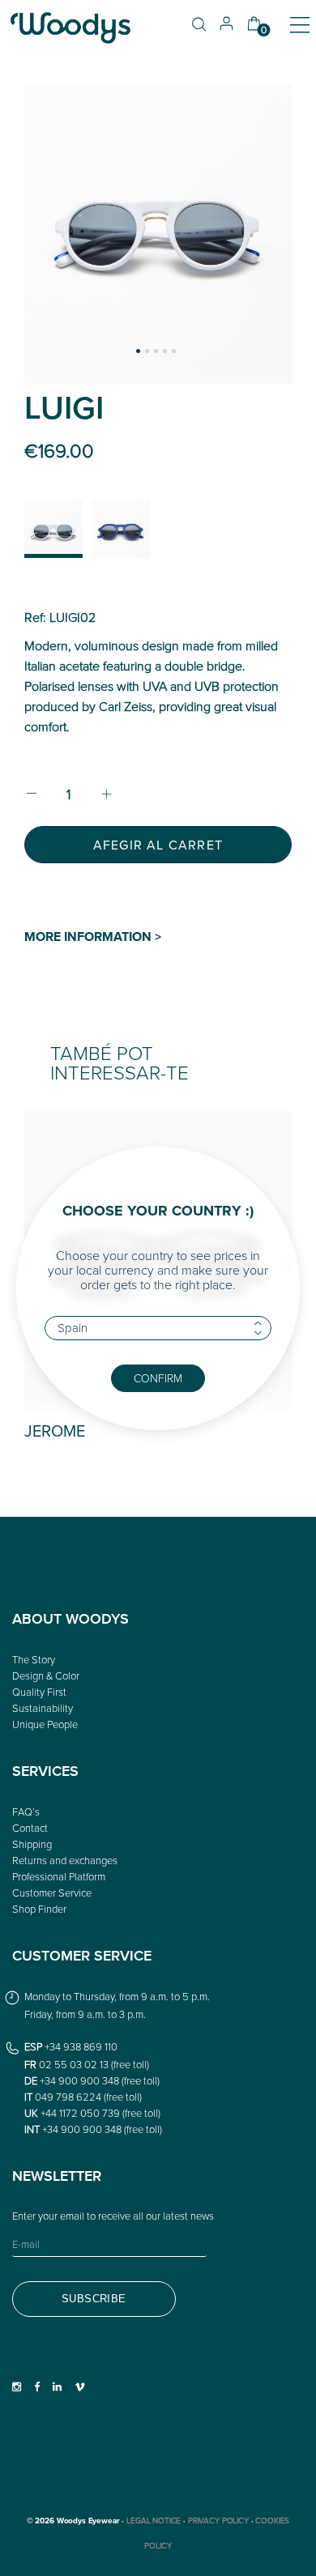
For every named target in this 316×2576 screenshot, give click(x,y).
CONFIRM (158, 1378)
